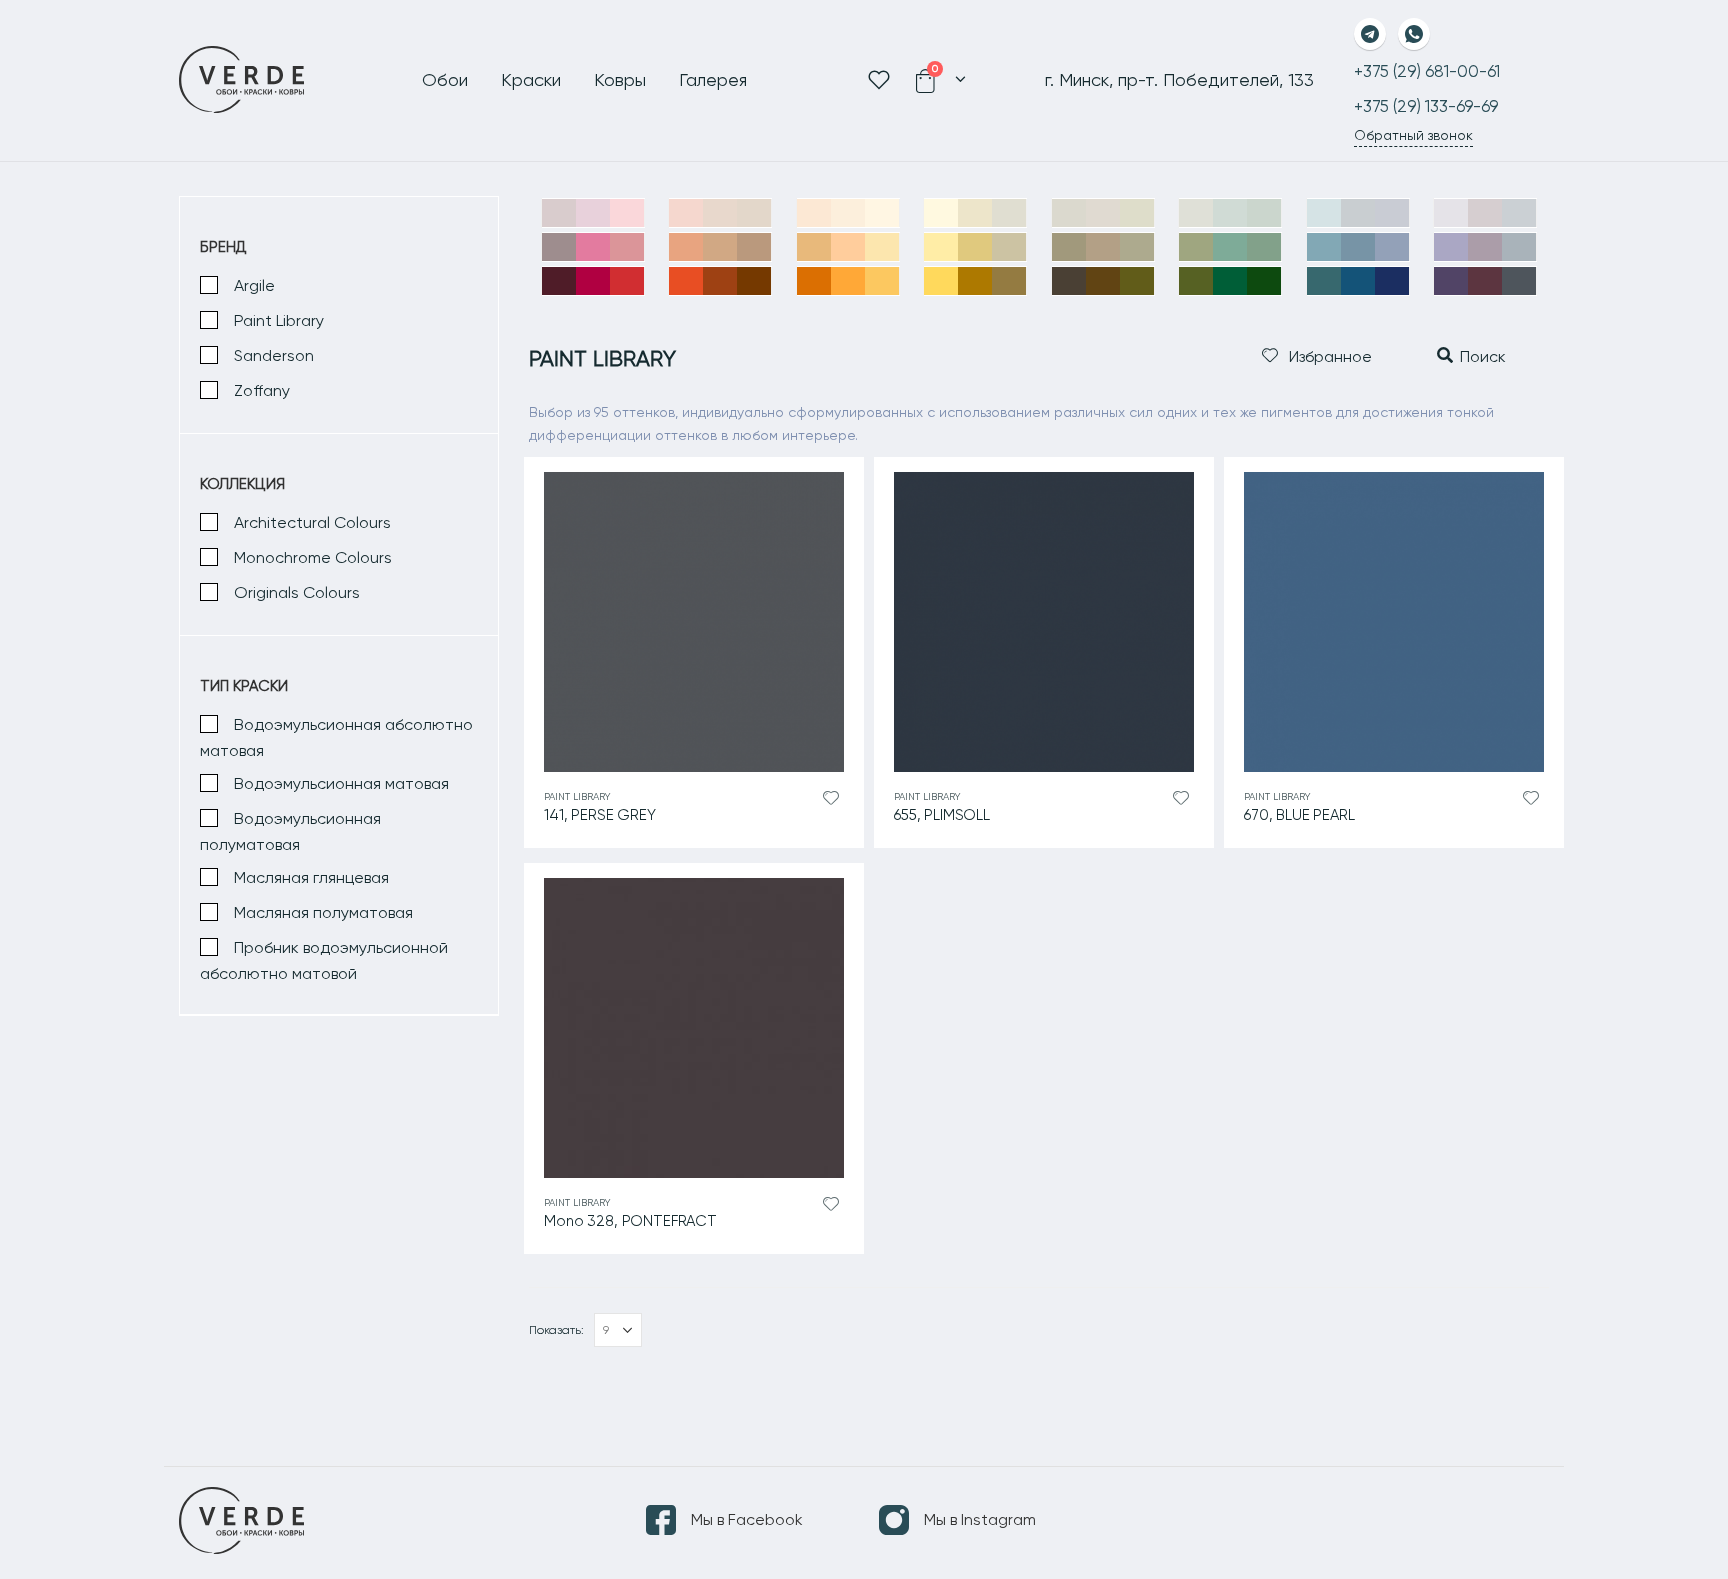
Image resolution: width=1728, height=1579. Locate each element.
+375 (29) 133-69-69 (1426, 106)
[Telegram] (1370, 34)
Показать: (556, 1330)
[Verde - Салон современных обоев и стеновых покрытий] (242, 80)
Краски (531, 79)
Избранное (1328, 356)
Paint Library (577, 796)
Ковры (620, 79)
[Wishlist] (881, 80)
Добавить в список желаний (831, 799)
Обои (445, 79)
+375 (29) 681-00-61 (1427, 71)
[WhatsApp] (1414, 34)
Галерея (713, 79)
